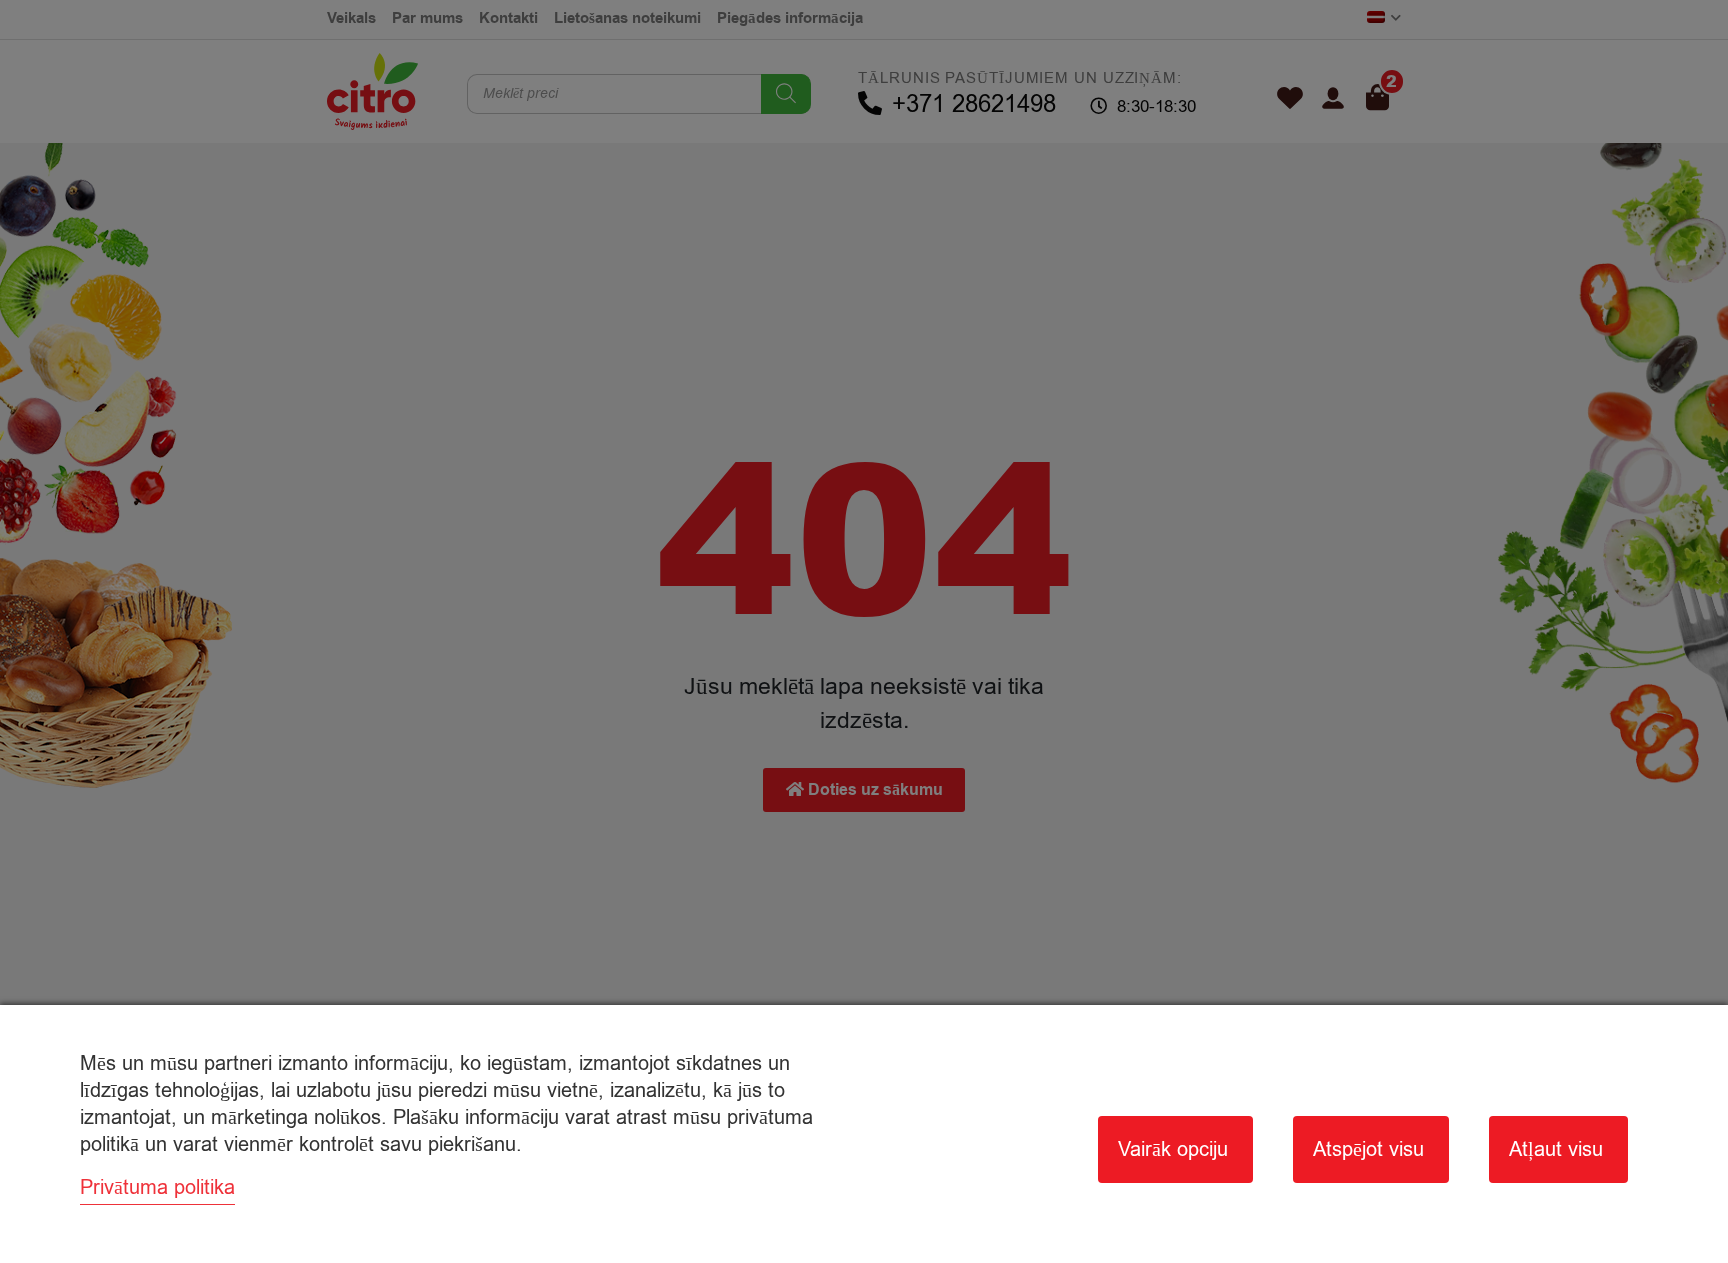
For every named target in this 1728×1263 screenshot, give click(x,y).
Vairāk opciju (1173, 1149)
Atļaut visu (1556, 1149)
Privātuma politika (157, 1187)
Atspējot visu (1368, 1149)
